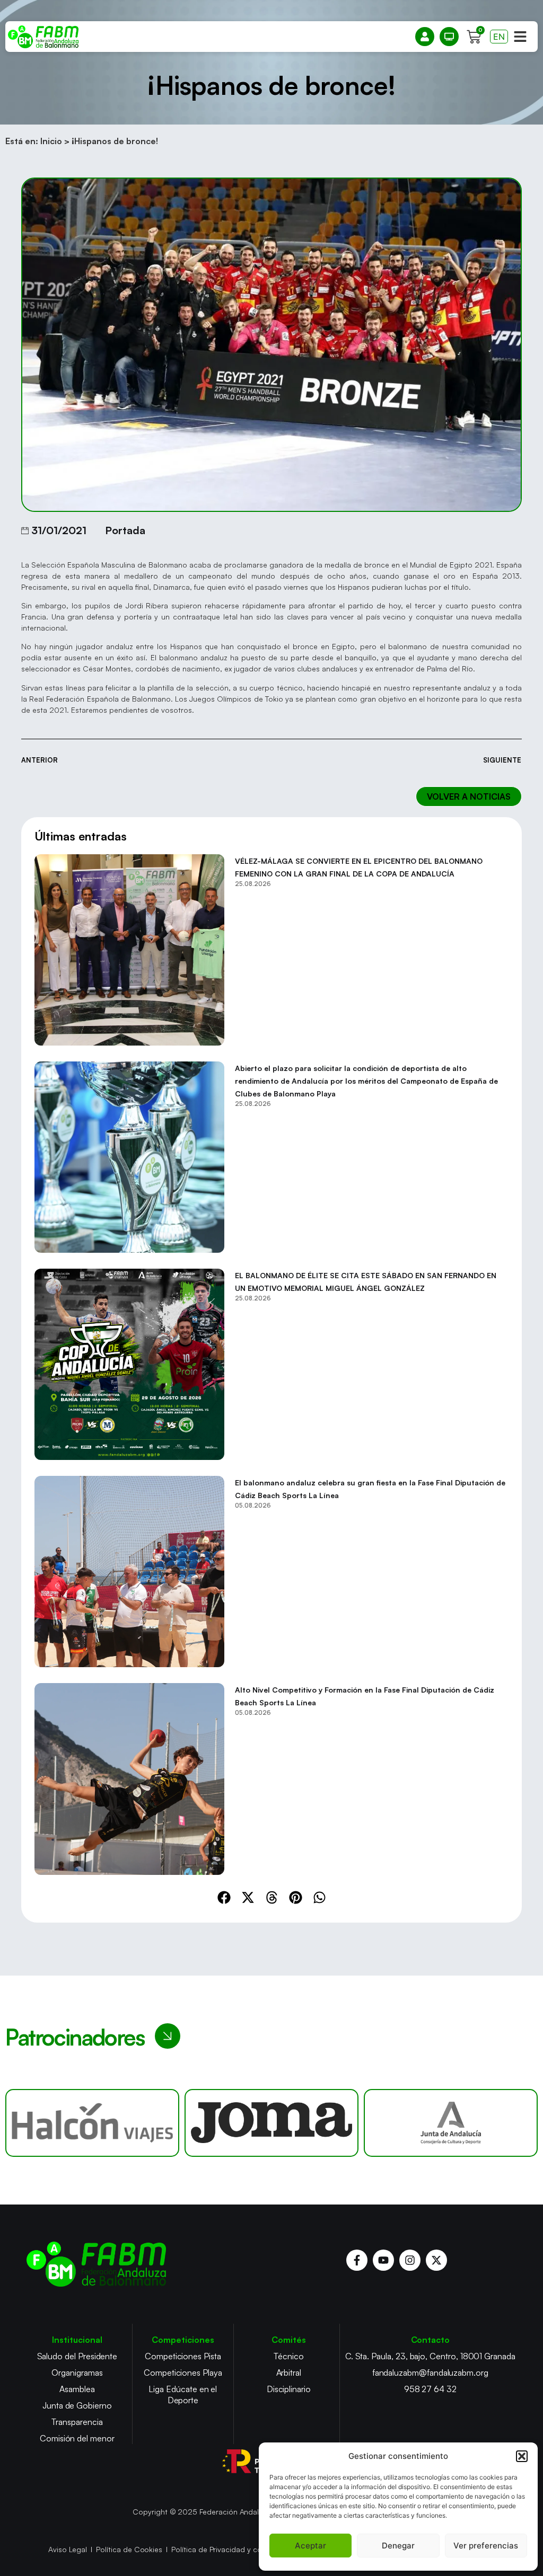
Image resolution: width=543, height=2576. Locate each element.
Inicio (51, 141)
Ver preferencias (486, 2546)
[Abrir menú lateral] (520, 37)
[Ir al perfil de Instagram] (410, 2260)
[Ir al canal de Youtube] (383, 2260)
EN (499, 37)
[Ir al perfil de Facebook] (357, 2260)
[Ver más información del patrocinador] (92, 2123)
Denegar (398, 2546)
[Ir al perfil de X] (436, 2260)
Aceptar (310, 2546)
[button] (522, 2456)
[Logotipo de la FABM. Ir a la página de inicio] (43, 37)
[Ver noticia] (129, 950)
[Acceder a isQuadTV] (449, 37)
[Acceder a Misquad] (425, 37)
